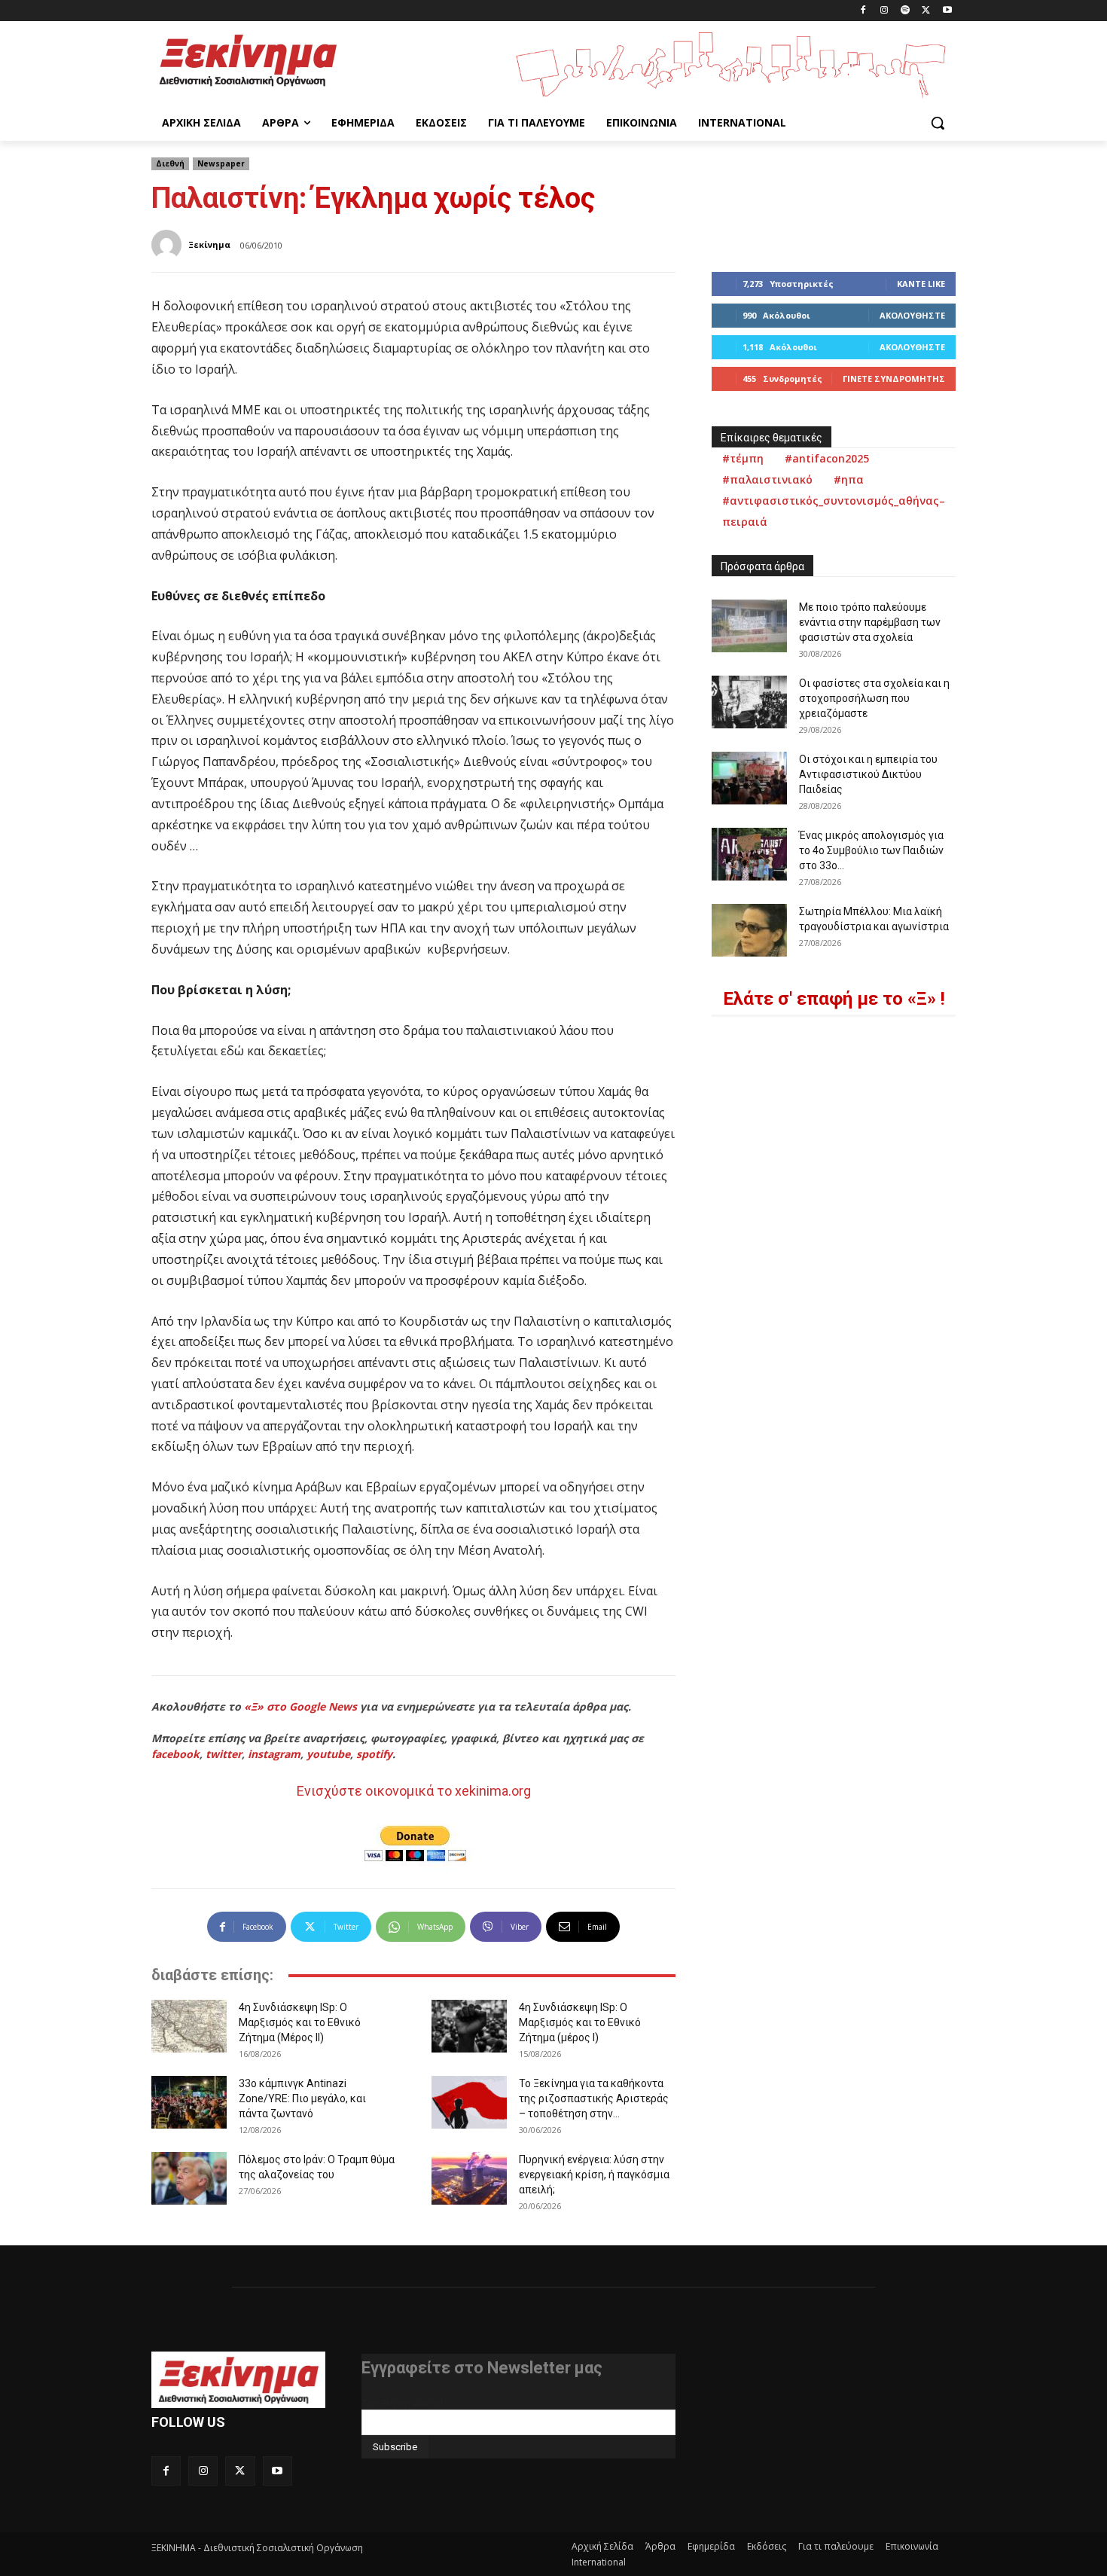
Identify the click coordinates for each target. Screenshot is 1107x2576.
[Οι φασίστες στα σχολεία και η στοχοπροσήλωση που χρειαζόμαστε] (749, 702)
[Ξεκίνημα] (169, 245)
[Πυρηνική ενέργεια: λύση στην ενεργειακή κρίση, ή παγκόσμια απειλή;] (469, 2178)
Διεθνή (170, 163)
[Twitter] (926, 11)
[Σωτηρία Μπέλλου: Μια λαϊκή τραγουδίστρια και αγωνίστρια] (749, 930)
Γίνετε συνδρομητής (894, 378)
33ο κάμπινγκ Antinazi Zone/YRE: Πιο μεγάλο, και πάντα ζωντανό (302, 2098)
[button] (938, 123)
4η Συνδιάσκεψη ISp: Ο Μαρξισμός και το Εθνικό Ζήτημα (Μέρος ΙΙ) (300, 2022)
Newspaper (221, 163)
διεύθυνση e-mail (402, 2404)
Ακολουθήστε (912, 315)
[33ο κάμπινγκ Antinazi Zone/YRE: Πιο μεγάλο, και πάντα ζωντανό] (189, 2102)
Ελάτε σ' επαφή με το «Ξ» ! (834, 999)
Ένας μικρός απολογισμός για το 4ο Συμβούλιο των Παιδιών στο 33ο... (871, 850)
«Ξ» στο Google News (300, 1706)
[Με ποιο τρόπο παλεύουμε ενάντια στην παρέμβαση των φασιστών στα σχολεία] (749, 626)
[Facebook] (863, 11)
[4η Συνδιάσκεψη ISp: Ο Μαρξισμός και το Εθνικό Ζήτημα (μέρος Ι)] (469, 2026)
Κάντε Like (921, 284)
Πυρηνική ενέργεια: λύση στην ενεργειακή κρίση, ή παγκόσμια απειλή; (594, 2175)
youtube (328, 1754)
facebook (175, 1754)
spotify (374, 1754)
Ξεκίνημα (209, 244)
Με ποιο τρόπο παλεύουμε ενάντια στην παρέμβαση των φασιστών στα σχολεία (870, 622)
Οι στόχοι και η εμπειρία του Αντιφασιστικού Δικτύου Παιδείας (868, 774)
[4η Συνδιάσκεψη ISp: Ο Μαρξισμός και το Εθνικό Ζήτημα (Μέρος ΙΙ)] (189, 2026)
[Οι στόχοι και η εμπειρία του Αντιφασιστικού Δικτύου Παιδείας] (749, 778)
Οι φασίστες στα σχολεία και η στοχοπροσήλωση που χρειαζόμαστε (874, 698)
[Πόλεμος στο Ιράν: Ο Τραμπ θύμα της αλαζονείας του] (189, 2178)
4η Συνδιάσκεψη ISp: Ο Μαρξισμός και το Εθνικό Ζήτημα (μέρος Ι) (580, 2022)
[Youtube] (947, 11)
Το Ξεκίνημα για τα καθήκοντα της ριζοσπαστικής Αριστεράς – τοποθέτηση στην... (594, 2098)
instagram (274, 1754)
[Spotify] (906, 11)
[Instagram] (884, 11)
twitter (224, 1754)
